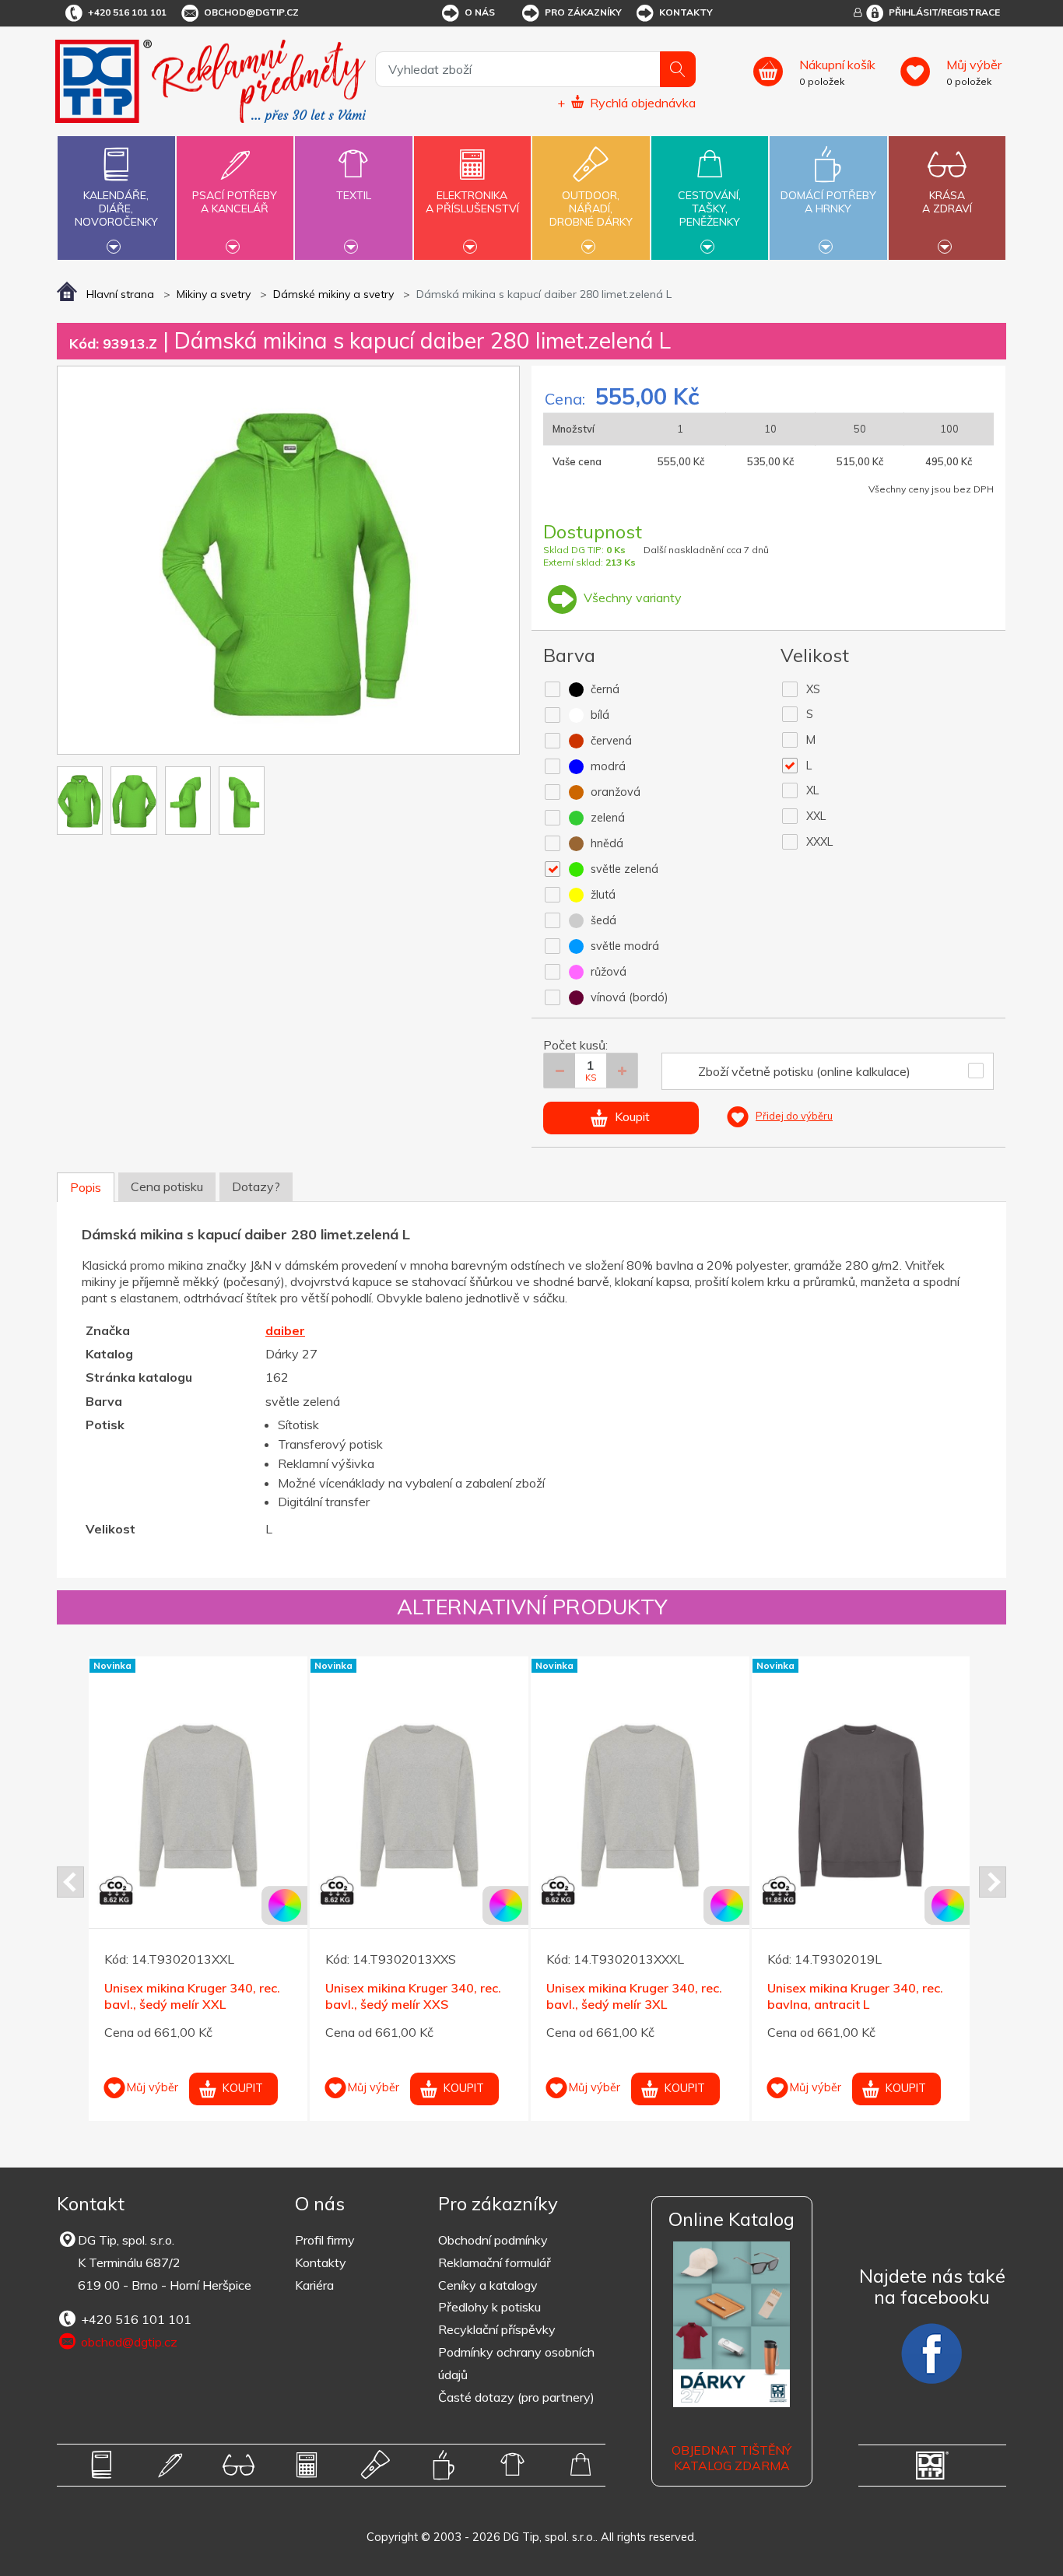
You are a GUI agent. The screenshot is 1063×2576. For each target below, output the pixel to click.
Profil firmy (325, 2240)
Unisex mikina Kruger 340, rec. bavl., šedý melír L (855, 1996)
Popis (86, 1187)
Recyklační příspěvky (497, 2329)
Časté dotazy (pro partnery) (516, 2397)
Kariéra (314, 2285)
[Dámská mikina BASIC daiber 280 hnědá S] (419, 1766)
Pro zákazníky (583, 12)
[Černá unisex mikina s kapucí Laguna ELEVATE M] (198, 1766)
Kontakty (686, 12)
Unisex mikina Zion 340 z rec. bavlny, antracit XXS (631, 1996)
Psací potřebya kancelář (235, 202)
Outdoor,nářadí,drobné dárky (591, 209)
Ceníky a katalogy (488, 2285)
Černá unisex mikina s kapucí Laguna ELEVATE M (188, 1956)
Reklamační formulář (495, 2262)
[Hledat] (678, 69)
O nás (480, 12)
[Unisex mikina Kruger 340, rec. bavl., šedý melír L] (861, 1806)
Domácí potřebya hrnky (828, 202)
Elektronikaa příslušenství (472, 202)
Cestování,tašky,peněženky (709, 209)
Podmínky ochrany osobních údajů (516, 2363)
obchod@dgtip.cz (251, 12)
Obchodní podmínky (493, 2240)
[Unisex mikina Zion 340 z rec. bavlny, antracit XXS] (640, 1806)
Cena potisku (167, 1186)
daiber (285, 1330)
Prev (70, 1882)
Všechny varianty (631, 598)
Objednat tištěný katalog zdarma (731, 2458)
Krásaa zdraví (947, 202)
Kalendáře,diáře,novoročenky (116, 209)
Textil (354, 195)
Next (993, 1882)
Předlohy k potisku (489, 2307)
